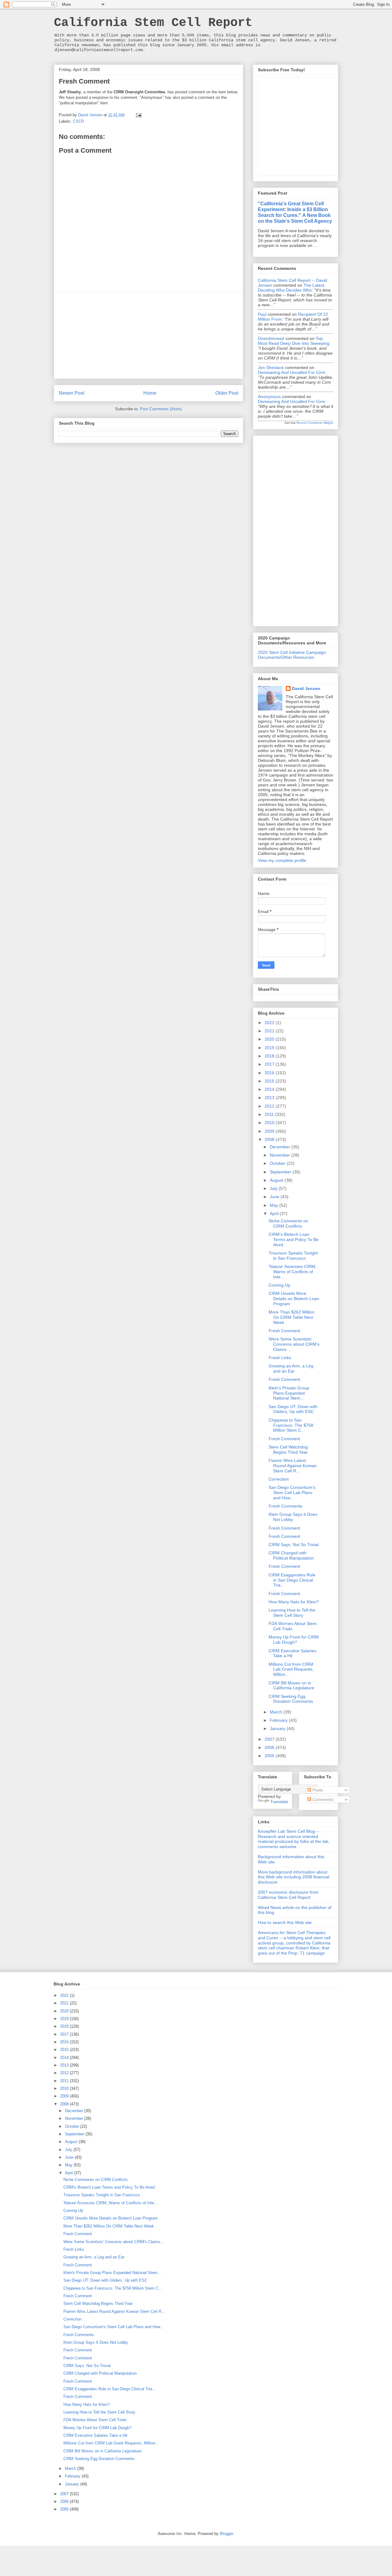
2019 (270, 1048)
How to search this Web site (285, 1922)
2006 (270, 1747)
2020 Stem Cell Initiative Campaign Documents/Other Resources (292, 655)
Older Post (227, 393)
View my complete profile (282, 860)
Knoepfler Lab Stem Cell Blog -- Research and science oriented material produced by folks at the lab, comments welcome (294, 1839)
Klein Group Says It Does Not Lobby (293, 1517)
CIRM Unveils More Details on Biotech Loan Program (294, 1299)
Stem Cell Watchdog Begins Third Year (288, 1450)
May (275, 1205)
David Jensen (306, 688)
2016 (270, 1073)
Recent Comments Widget (315, 423)
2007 (270, 1739)
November (281, 1155)
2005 (270, 1756)
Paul (262, 314)
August (277, 1180)
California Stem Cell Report (153, 23)
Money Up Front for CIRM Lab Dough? (294, 1640)
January (278, 1728)
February (279, 1720)
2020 (270, 1039)
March (277, 1712)
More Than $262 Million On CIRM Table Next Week (292, 1317)
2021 (270, 1031)
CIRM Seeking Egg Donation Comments (291, 1699)
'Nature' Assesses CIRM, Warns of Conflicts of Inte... (292, 1272)
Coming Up (279, 1285)
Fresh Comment (284, 1331)
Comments (322, 1799)
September (281, 1172)
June (275, 1197)
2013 (270, 1098)
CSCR (78, 121)
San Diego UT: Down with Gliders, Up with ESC (293, 1409)
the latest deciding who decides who (291, 288)
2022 (270, 1023)
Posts (317, 1790)
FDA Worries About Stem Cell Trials (95, 2420)
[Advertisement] (149, 336)
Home (150, 393)
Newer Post (72, 393)
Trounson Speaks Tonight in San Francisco (293, 1256)
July (274, 1188)
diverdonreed (271, 338)
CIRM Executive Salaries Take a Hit (95, 2435)
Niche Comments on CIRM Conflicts (288, 1223)
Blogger (226, 2534)
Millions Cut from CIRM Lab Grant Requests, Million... (291, 1669)
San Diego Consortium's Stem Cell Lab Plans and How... (292, 1493)
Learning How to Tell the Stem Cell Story (292, 1613)
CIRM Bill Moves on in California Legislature (291, 1685)
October (278, 1163)
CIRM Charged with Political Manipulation (291, 1555)
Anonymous (269, 397)
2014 (270, 1089)
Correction (279, 1479)
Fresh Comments (285, 1506)
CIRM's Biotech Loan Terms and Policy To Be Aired (294, 1240)
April (275, 1213)
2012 (270, 1106)
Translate (279, 1802)
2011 (270, 1114)
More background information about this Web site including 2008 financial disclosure (294, 1877)
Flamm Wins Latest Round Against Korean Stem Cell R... (293, 1466)
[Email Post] (138, 115)
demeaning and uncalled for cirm (292, 372)
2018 (270, 1056)
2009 (270, 1131)
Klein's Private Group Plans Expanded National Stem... (289, 1393)
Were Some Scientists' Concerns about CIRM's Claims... (294, 1344)
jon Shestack (271, 367)
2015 (270, 1081)
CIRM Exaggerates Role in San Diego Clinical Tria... (292, 1580)
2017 (270, 1064)
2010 (270, 1123)
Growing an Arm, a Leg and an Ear (291, 1368)
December (281, 1147)
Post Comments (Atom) (161, 409)
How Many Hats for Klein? (294, 1602)
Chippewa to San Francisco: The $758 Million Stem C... (291, 1425)
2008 (270, 1139)
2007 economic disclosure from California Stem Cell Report (288, 1895)
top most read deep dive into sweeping (294, 341)
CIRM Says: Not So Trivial (294, 1545)
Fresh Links (280, 1358)
